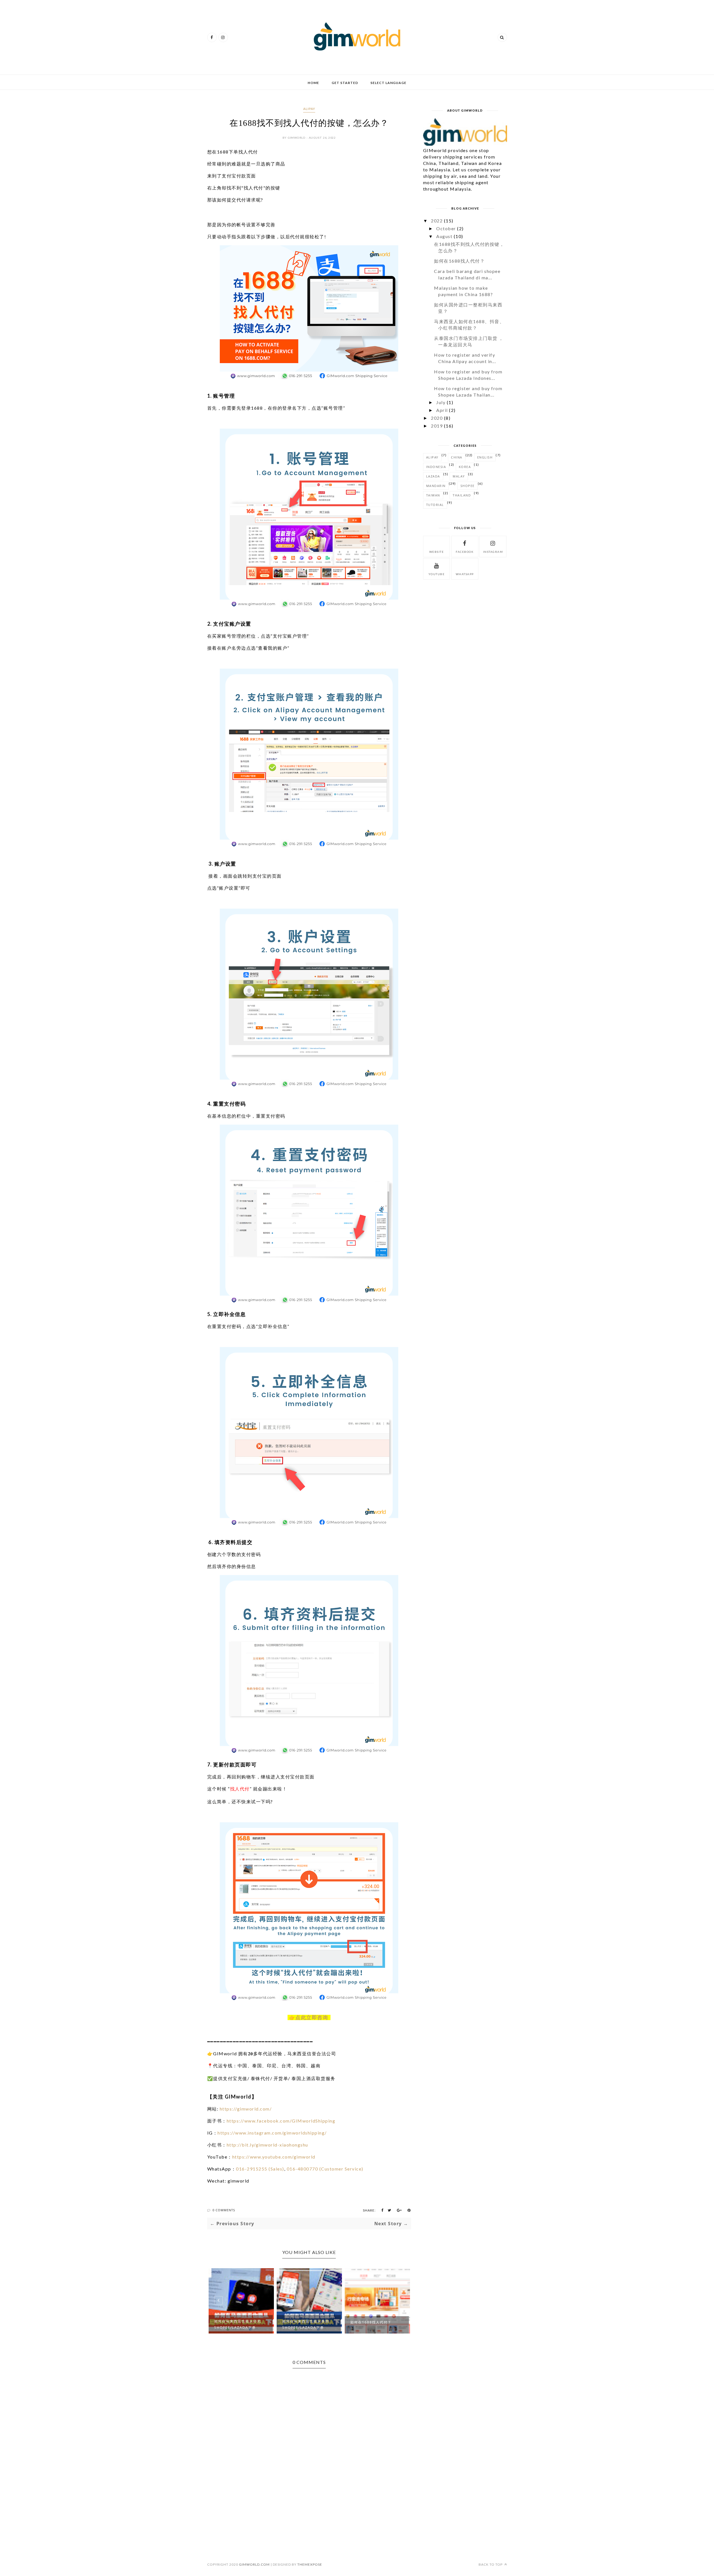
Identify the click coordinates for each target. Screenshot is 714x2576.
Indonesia (436, 467)
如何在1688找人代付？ (303, 2322)
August (444, 236)
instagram (493, 552)
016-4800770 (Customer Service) (325, 2169)
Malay (459, 476)
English (485, 457)
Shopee (468, 486)
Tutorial (435, 505)
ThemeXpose (310, 2564)
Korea (465, 467)
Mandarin (436, 486)
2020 (437, 418)
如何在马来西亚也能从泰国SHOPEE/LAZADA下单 (238, 2324)
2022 (437, 221)
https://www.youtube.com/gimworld (274, 2157)
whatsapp (465, 574)
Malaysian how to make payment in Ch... (375, 2324)
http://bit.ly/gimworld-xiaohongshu (267, 2145)
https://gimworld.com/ (246, 2109)
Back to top (491, 2564)
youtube (437, 574)
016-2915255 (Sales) (260, 2169)
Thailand (462, 495)
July (441, 402)
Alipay (309, 109)
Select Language (388, 83)
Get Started (345, 83)
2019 (437, 426)
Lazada (433, 476)
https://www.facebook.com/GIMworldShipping (281, 2121)
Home (313, 83)
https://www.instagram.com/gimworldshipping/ (272, 2133)
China (457, 457)
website (437, 552)
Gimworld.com (254, 2564)
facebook (465, 552)
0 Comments (224, 2210)
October (446, 228)
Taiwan (433, 495)
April (442, 410)
